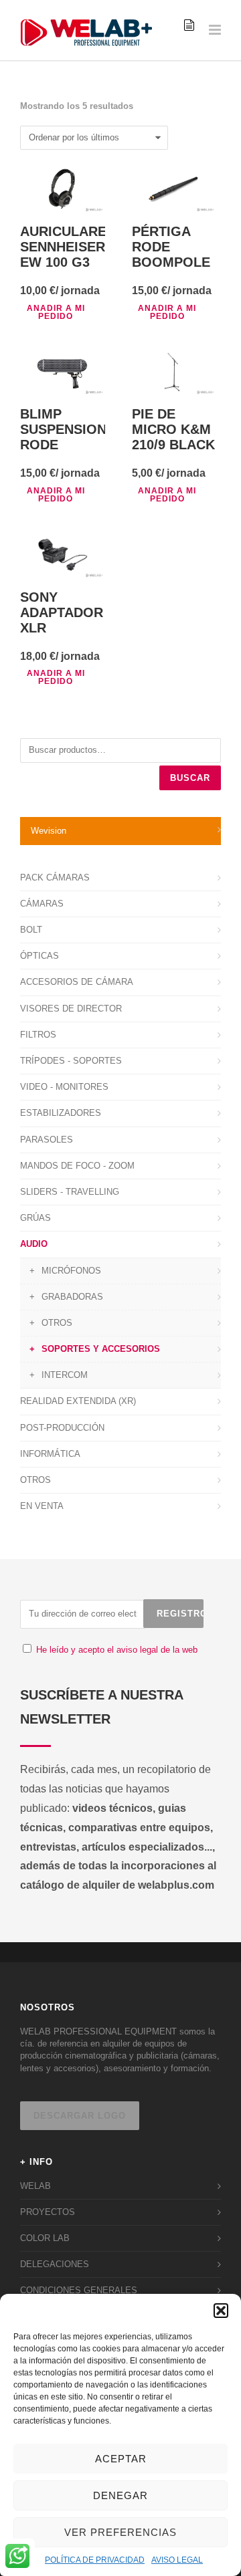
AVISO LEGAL (177, 2560)
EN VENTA (42, 1506)
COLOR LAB (45, 2238)
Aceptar (121, 2459)
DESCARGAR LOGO (80, 2116)
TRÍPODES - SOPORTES (71, 1061)
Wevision (49, 831)
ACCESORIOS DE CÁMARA (77, 982)
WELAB (35, 2186)
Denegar (120, 2495)
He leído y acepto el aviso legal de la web (117, 1650)
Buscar (190, 778)
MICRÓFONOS (71, 1271)
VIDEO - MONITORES (64, 1087)
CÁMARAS (42, 904)
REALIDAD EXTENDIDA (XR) (78, 1401)
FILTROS (38, 1035)
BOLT (31, 930)
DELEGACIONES (55, 2264)
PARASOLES (47, 1140)
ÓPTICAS (39, 956)
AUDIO (34, 1244)
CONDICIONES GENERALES (79, 2290)
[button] (221, 2311)
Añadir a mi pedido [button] (56, 312)
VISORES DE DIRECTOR (71, 1009)
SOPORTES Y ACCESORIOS (101, 1349)
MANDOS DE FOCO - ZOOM (77, 1166)
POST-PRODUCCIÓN (62, 1428)
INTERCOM (65, 1375)
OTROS (57, 1323)
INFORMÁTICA (50, 1454)
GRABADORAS (72, 1297)
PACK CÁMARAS (55, 877)
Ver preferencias (120, 2532)
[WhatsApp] (17, 2557)
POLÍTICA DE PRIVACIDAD (95, 2560)
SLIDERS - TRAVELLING (70, 1192)
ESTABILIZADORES (61, 1113)
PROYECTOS (48, 2212)
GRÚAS (35, 1218)
